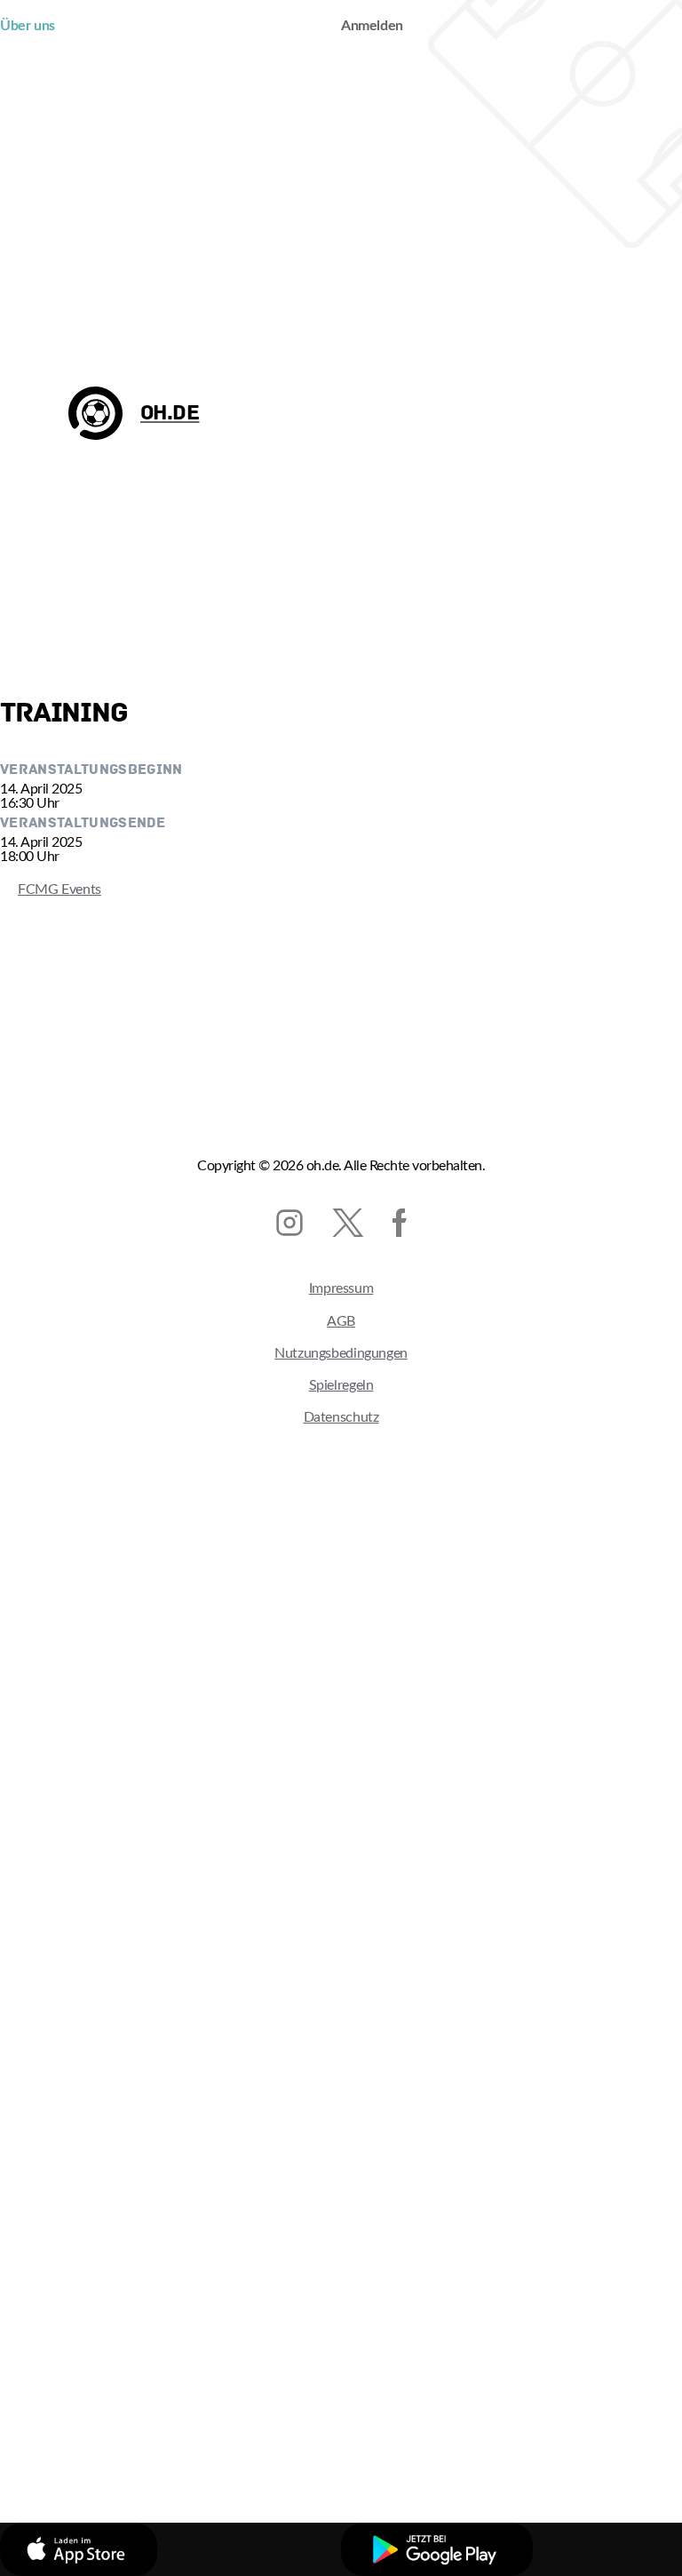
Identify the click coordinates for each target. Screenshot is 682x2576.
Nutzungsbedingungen (341, 1353)
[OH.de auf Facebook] (400, 1223)
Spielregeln (341, 1385)
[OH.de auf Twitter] (348, 1223)
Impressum (341, 1288)
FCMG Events (51, 889)
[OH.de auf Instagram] (289, 1223)
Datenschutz (341, 1417)
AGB (341, 1321)
